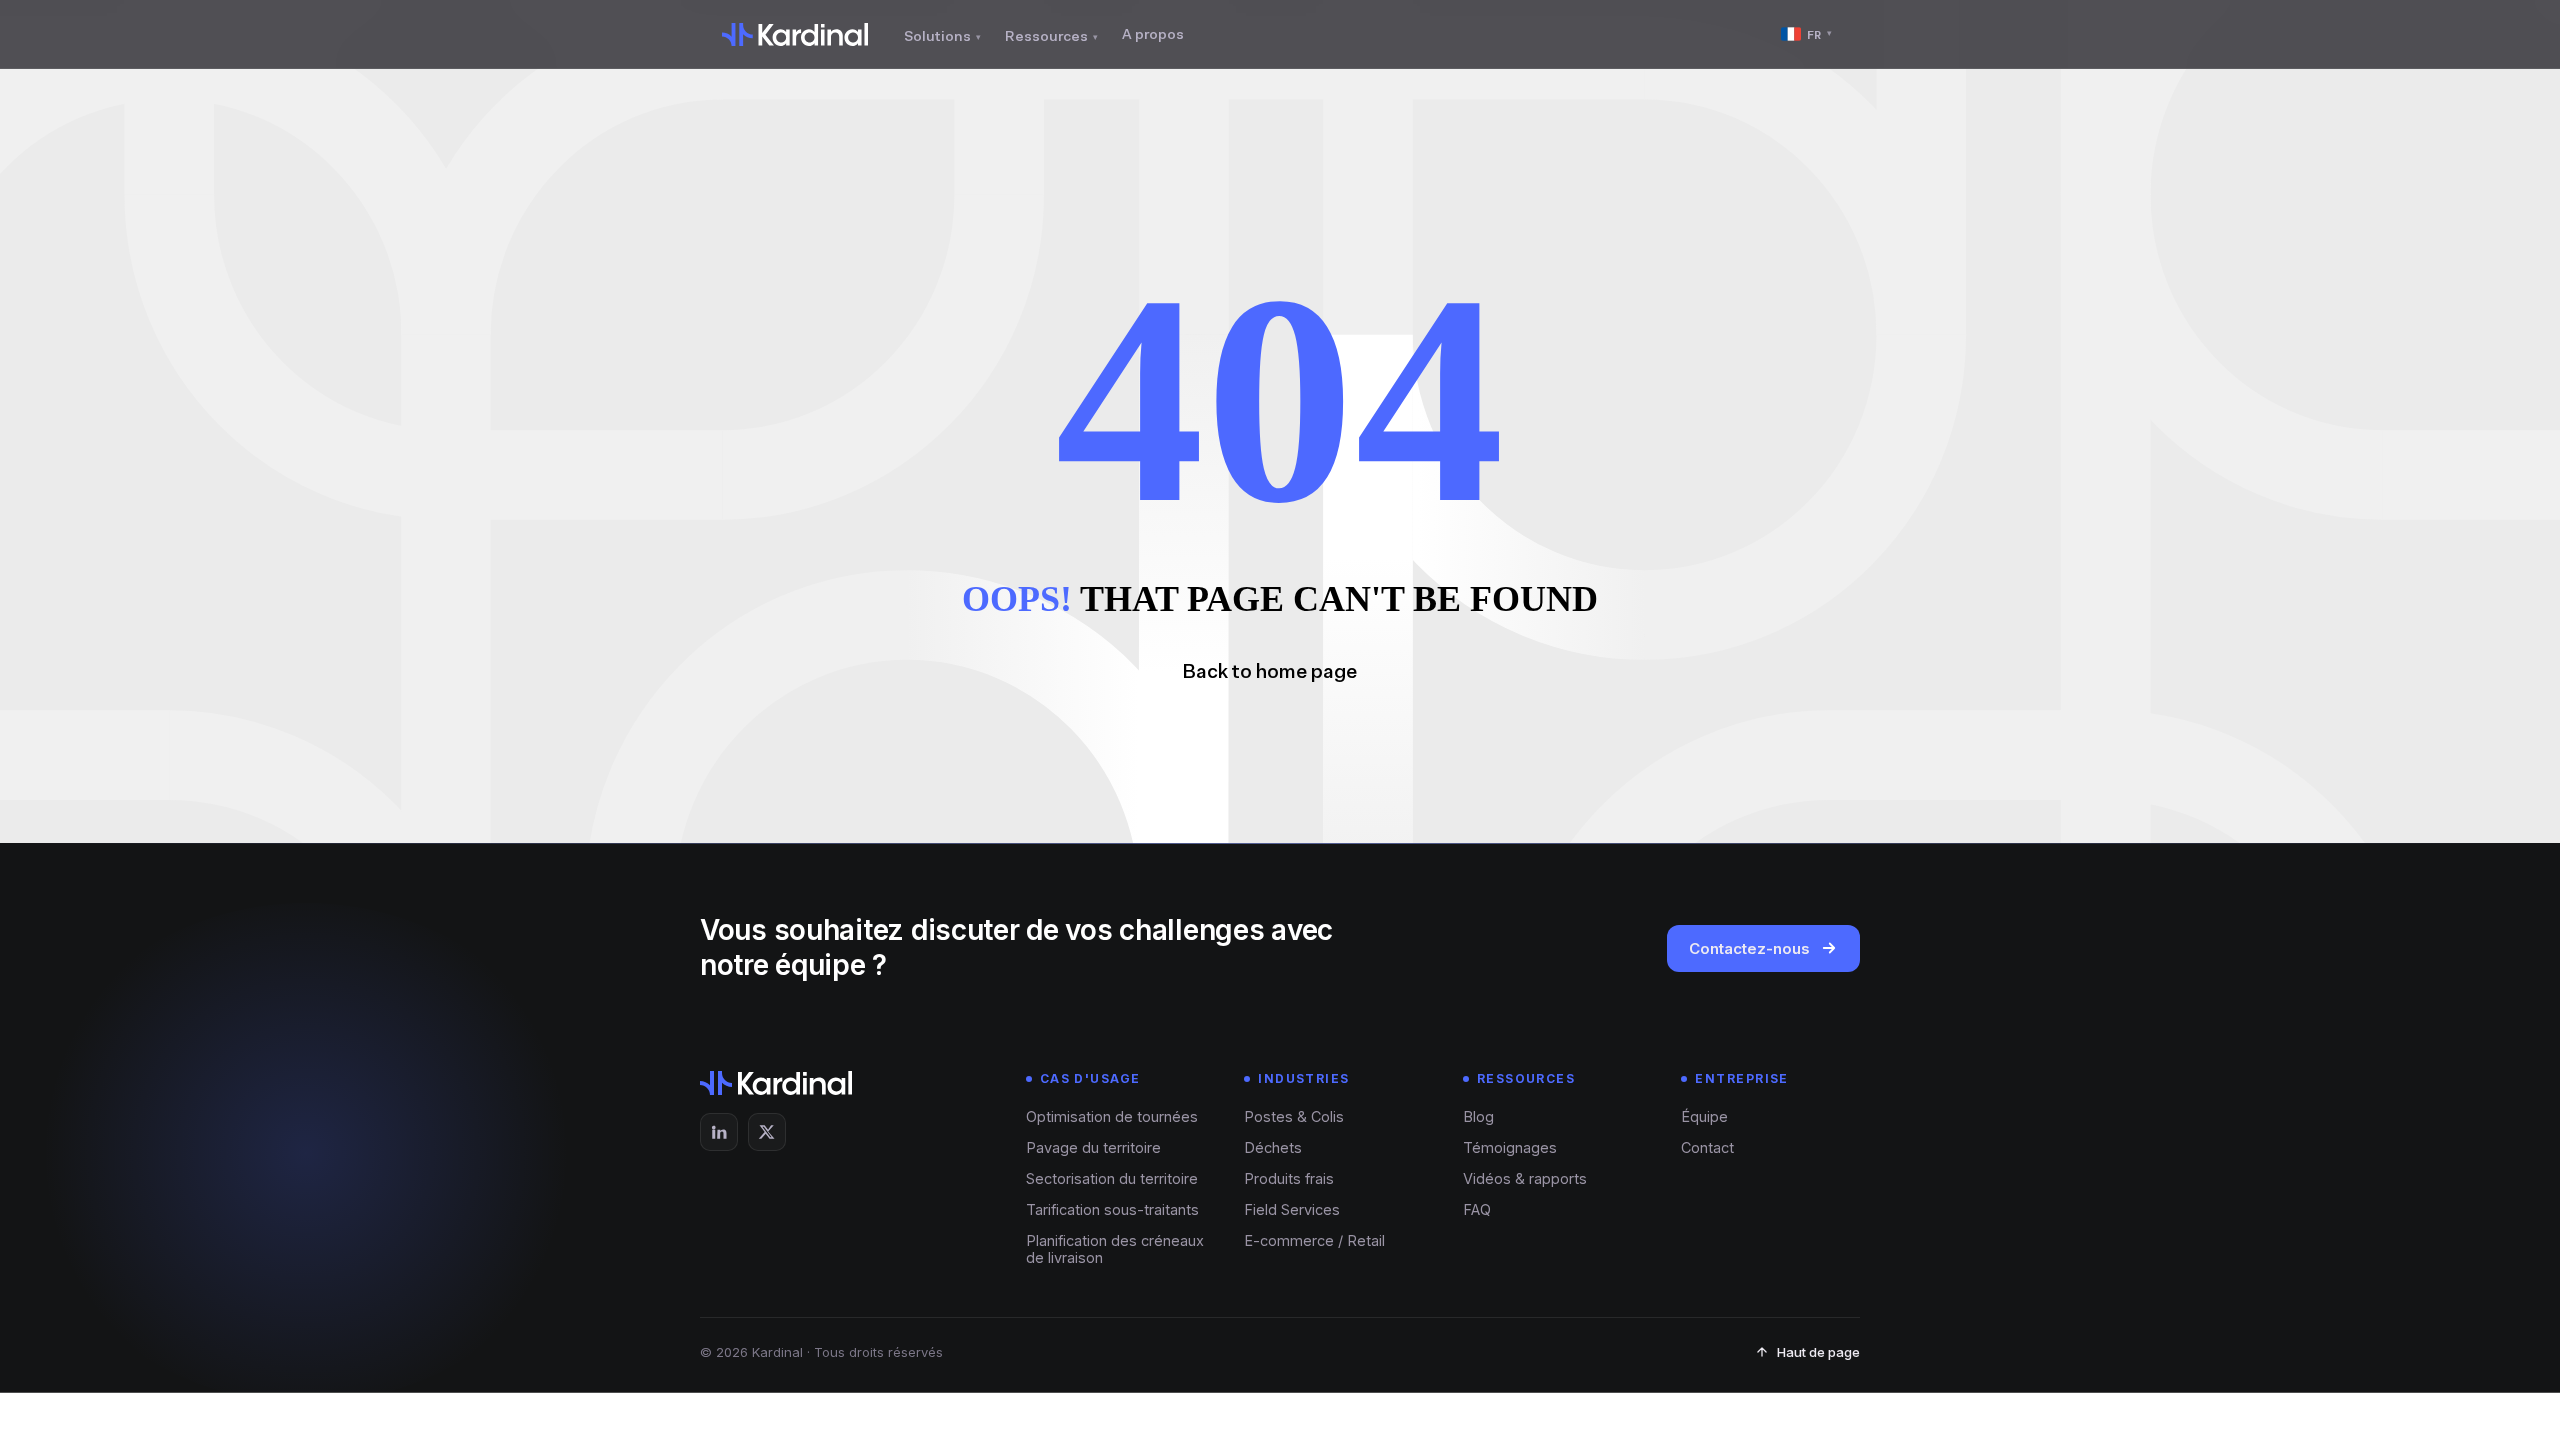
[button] (1280, 671)
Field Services (1292, 1209)
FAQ (1477, 1209)
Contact (1707, 1147)
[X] (767, 1132)
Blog (1478, 1116)
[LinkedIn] (719, 1132)
